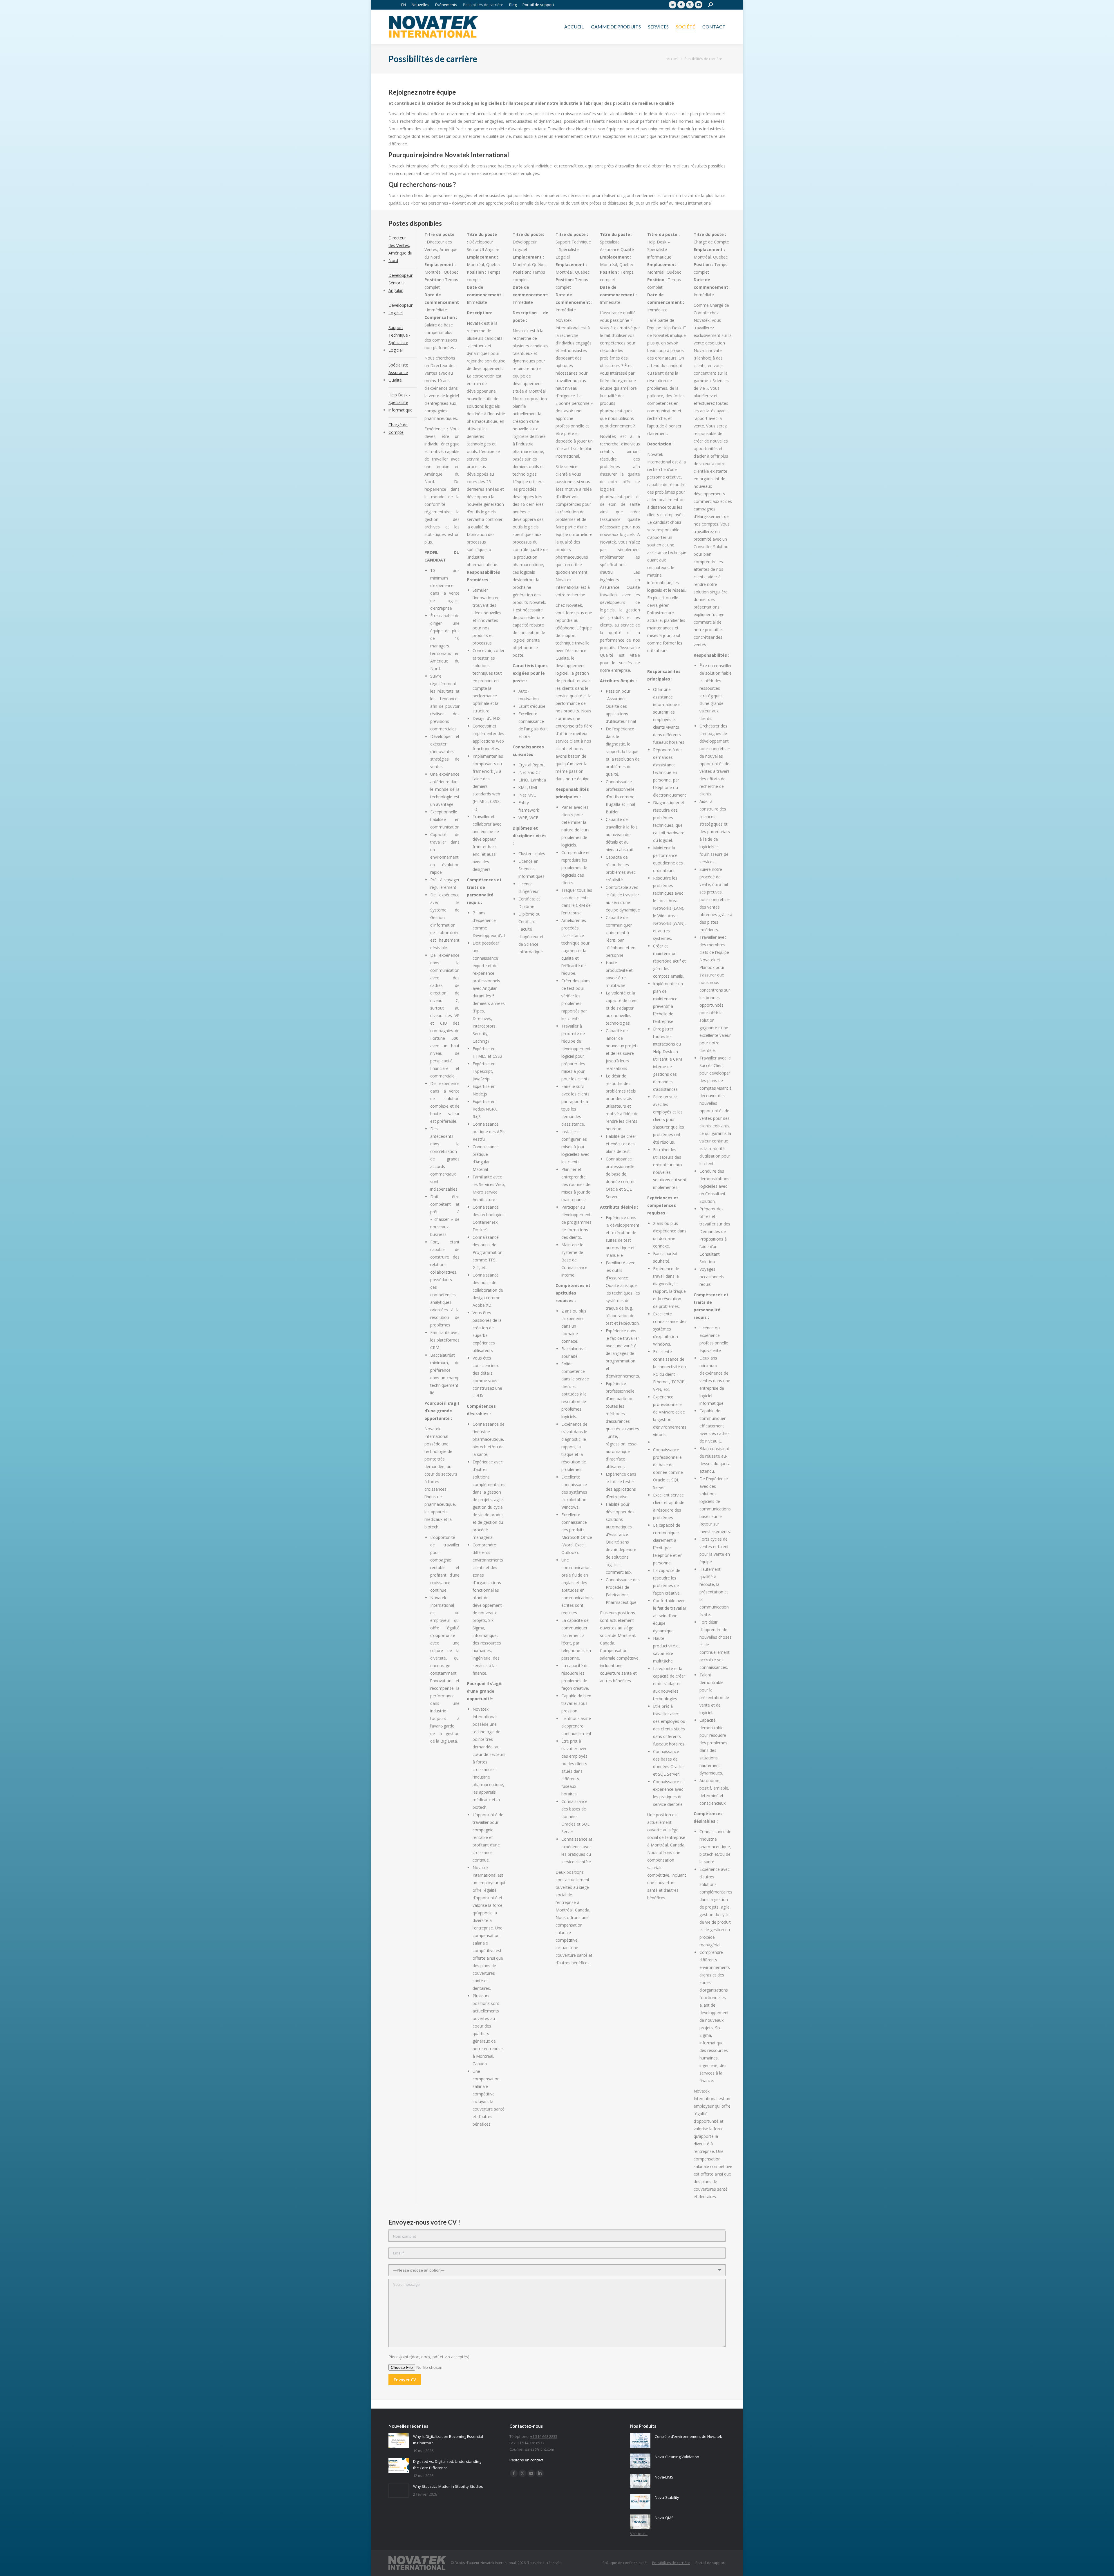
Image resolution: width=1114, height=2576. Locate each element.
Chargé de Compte (398, 428)
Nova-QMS (664, 2518)
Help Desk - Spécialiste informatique (400, 402)
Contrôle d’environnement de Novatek (688, 2436)
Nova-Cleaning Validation (677, 2457)
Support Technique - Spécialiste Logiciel (399, 339)
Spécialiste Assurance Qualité (398, 372)
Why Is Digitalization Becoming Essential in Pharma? (448, 2440)
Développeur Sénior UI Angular (400, 283)
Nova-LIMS (664, 2477)
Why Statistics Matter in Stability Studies (448, 2486)
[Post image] (399, 2440)
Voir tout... (639, 2534)
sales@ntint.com (540, 2449)
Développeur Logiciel (400, 309)
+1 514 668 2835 (544, 2436)
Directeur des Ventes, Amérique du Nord (400, 249)
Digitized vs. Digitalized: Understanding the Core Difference (447, 2465)
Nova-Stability (667, 2497)
